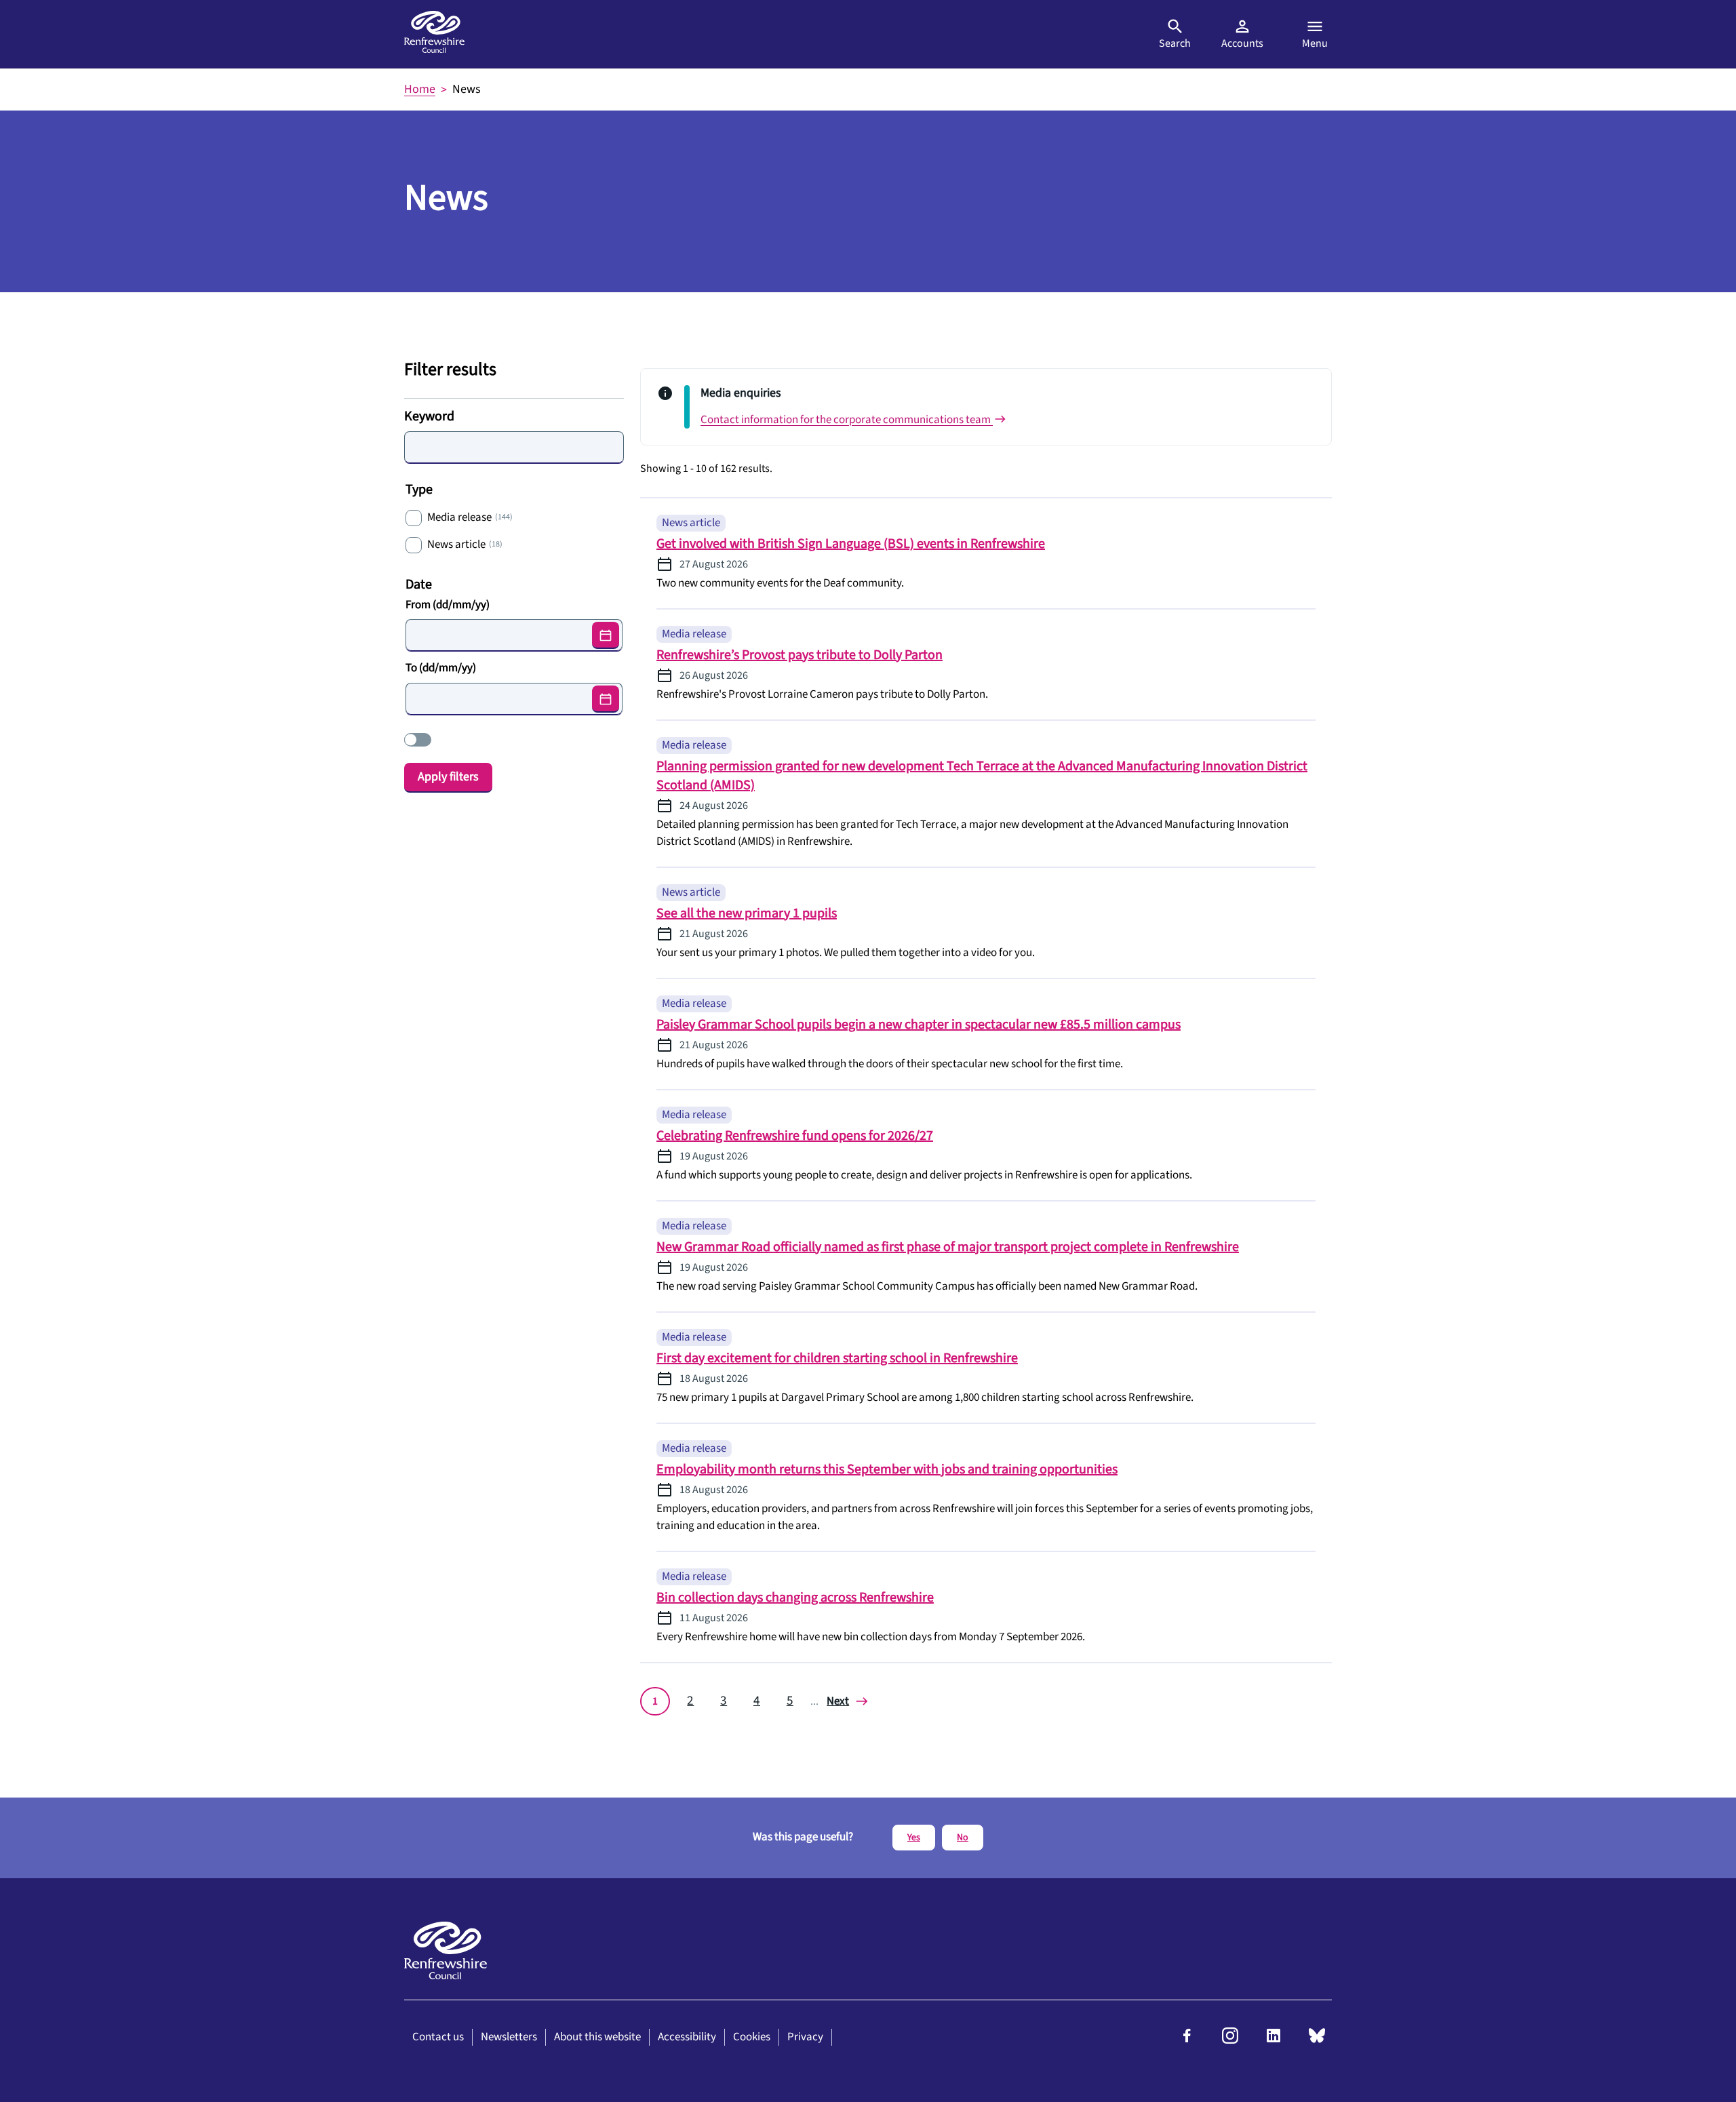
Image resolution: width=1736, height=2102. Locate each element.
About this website (597, 2037)
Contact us (438, 2037)
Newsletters (509, 2037)
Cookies (752, 2037)
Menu (1315, 43)
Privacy (805, 2037)
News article (465, 545)
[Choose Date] (606, 635)
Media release (470, 518)
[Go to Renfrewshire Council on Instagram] (1230, 2040)
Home (420, 89)
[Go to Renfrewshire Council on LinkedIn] (1274, 2040)
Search (1175, 43)
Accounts (1242, 43)
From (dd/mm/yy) (448, 605)
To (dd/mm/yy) (441, 668)
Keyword (429, 416)
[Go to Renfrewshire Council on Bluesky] (1317, 2040)
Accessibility (687, 2037)
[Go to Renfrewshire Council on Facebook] (1187, 2040)
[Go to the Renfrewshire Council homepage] (434, 34)
